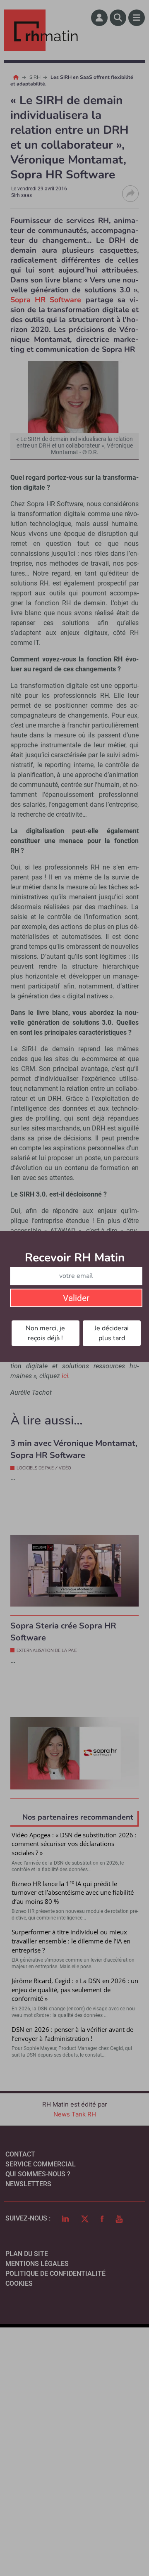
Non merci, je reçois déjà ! (45, 1333)
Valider (76, 1298)
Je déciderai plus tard (112, 1333)
